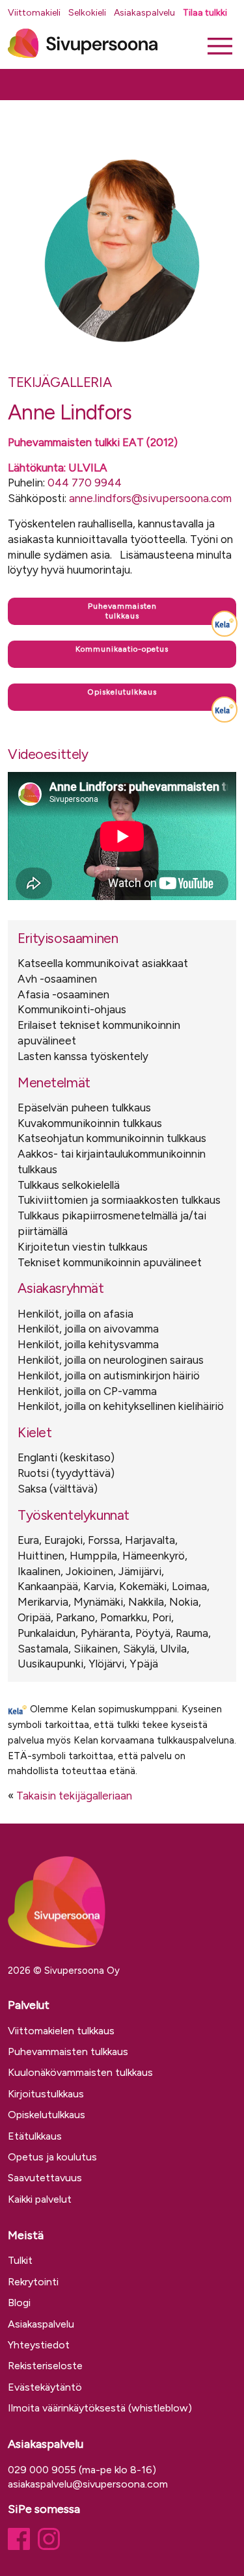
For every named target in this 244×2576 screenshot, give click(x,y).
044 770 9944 (85, 483)
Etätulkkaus (35, 2136)
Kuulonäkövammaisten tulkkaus (80, 2072)
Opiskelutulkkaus (47, 2115)
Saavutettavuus (45, 2178)
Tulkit (20, 2260)
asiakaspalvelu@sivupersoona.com (88, 2484)
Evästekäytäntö (45, 2387)
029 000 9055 (42, 2470)
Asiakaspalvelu (144, 13)
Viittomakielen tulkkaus (61, 2031)
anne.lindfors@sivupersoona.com (150, 498)
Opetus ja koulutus (52, 2157)
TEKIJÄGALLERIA (60, 382)
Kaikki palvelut (40, 2199)
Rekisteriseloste (45, 2366)
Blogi (19, 2303)
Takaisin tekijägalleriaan (74, 1796)
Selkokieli (87, 13)
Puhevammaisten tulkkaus (68, 2052)
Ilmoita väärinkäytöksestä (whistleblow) (100, 2408)
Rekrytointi (33, 2282)
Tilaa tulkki (205, 13)
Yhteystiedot (39, 2345)
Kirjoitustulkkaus (46, 2094)
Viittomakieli (34, 13)
